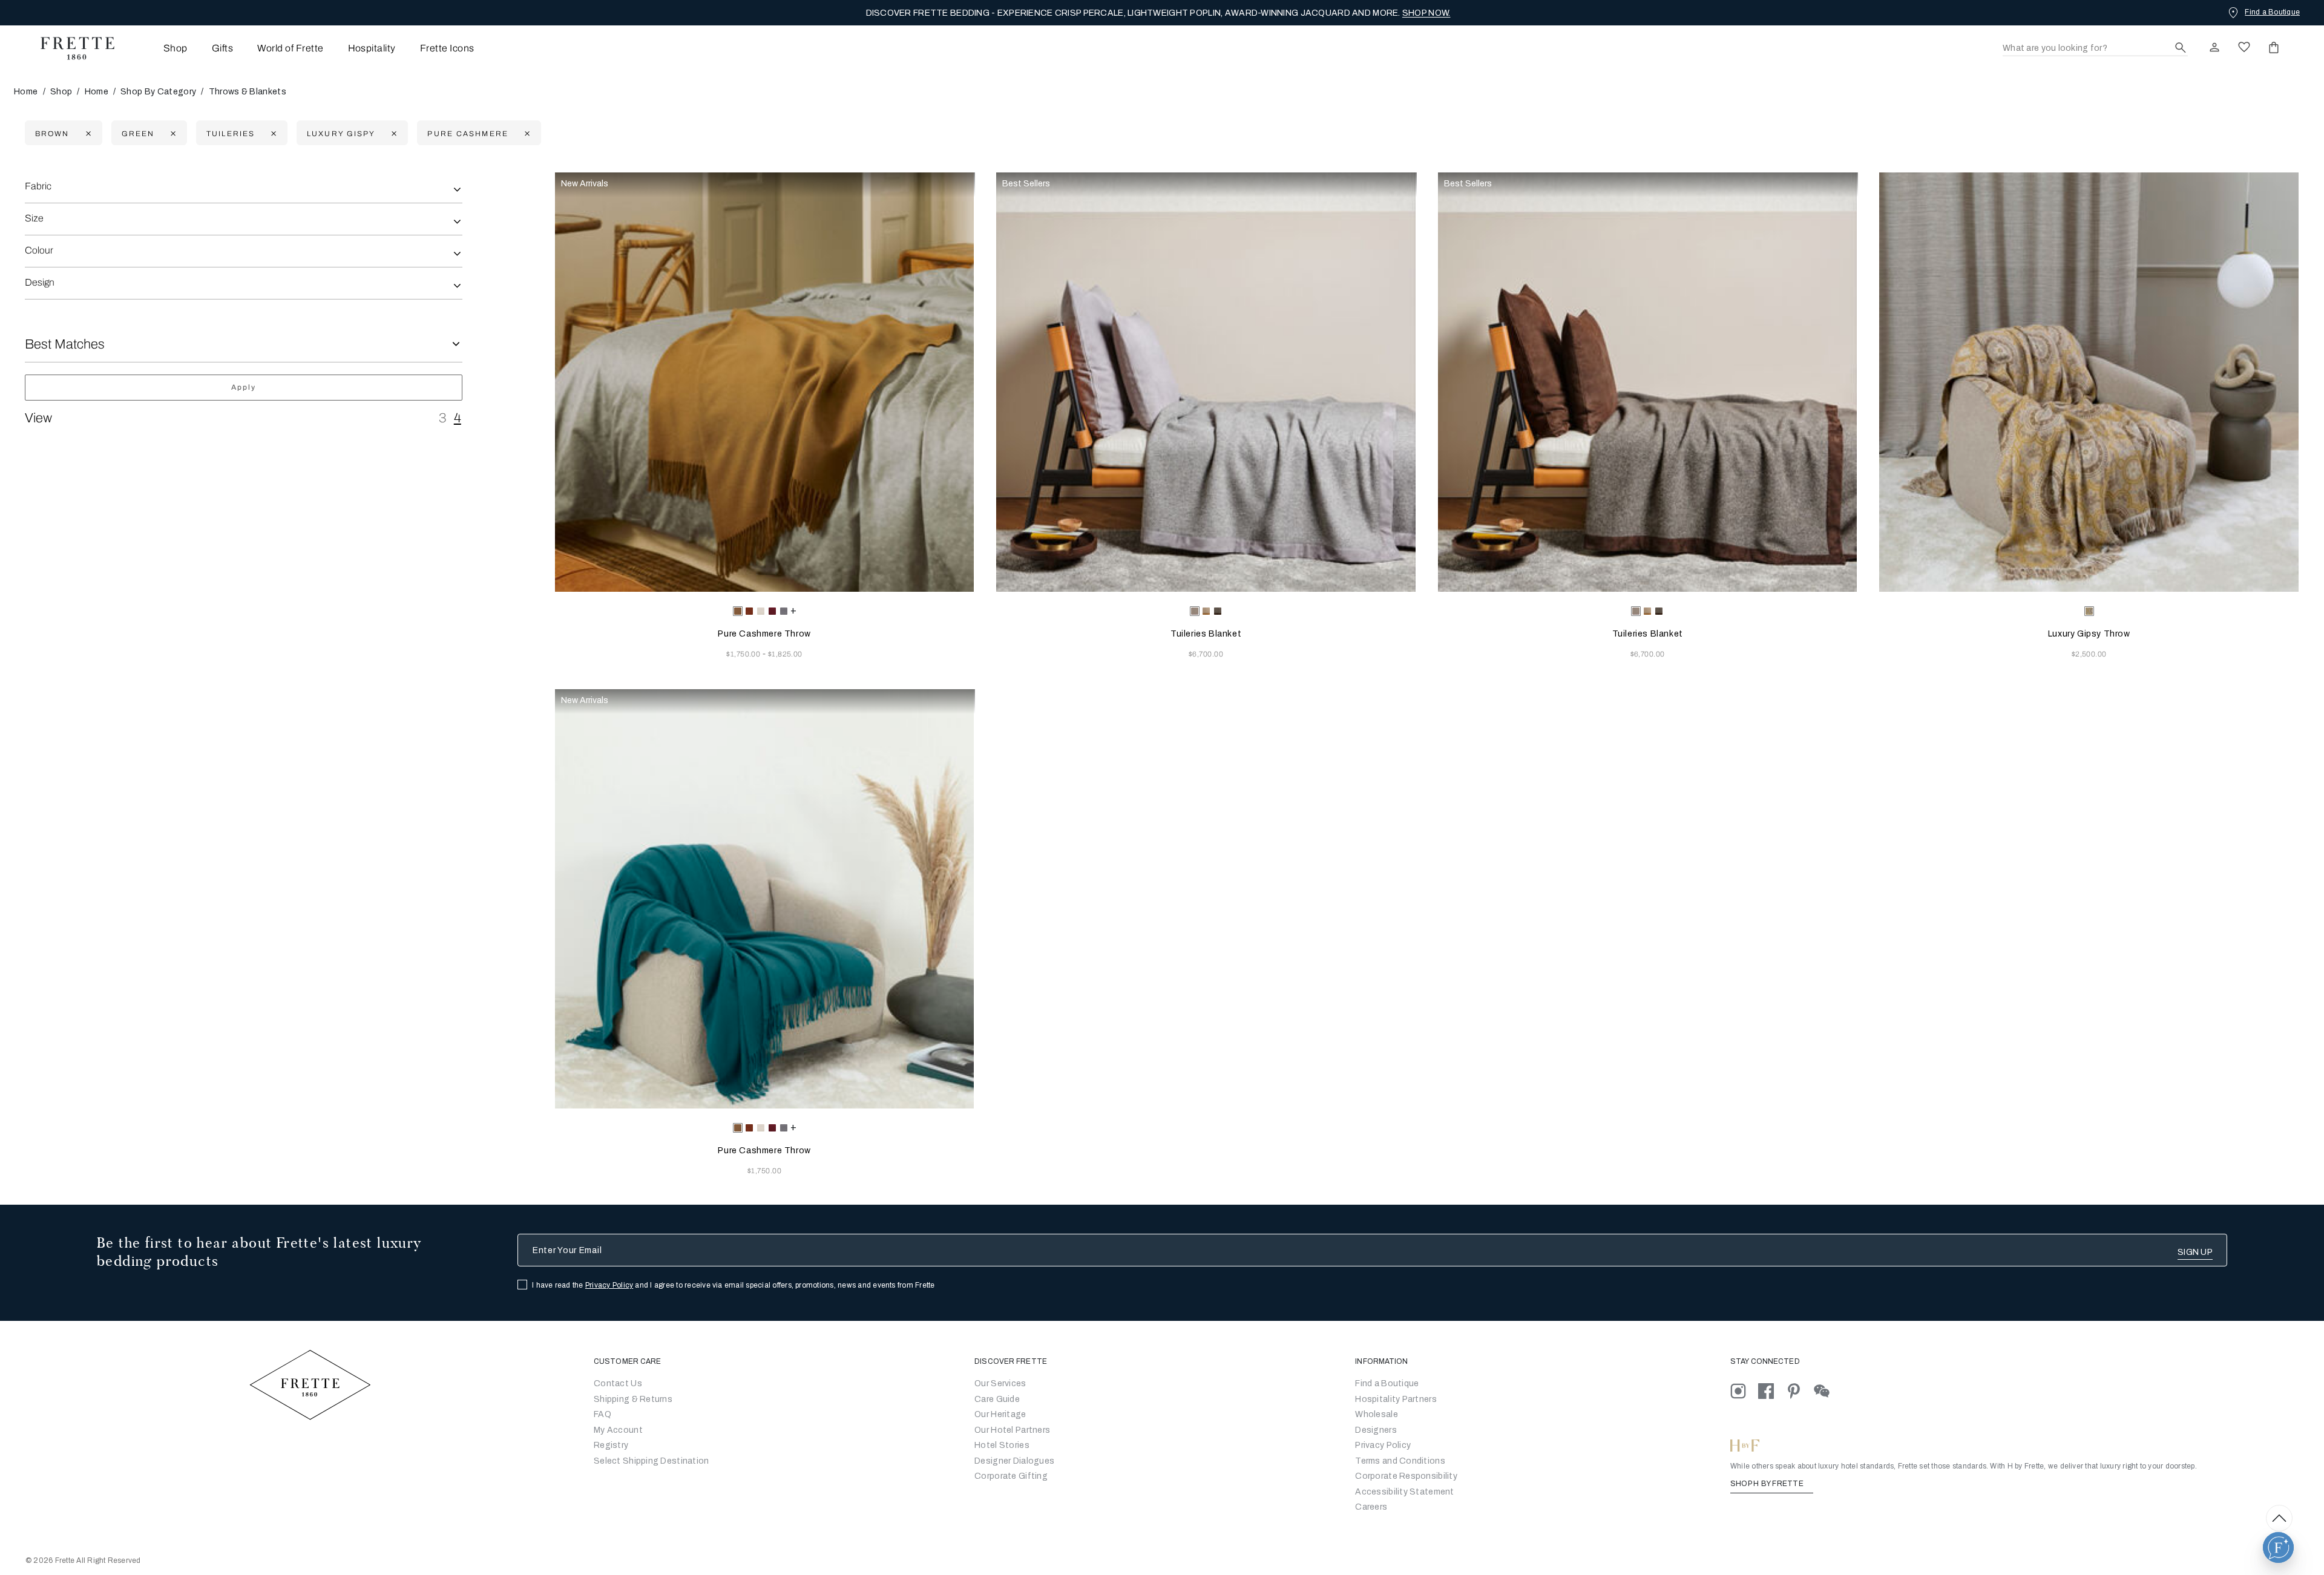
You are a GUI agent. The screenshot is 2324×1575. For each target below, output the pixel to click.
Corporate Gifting (1011, 1476)
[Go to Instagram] (1744, 1391)
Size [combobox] (34, 218)
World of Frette (290, 48)
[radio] (749, 611)
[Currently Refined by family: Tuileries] (272, 133)
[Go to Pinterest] (1800, 1391)
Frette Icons (447, 48)
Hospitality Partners (1396, 1399)
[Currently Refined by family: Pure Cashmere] (526, 133)
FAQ (602, 1414)
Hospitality (372, 48)
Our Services (1000, 1383)
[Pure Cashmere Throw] (765, 382)
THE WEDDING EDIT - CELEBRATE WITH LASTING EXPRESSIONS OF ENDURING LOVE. (1158, 13)
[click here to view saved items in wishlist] (2244, 47)
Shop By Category (158, 92)
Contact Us (618, 1383)
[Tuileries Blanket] (1206, 382)
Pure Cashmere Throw (764, 634)
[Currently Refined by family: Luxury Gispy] (392, 133)
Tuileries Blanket (1206, 634)
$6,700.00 (1206, 654)
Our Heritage (1000, 1414)
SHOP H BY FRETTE (1768, 1484)
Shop (61, 92)
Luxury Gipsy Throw (2089, 634)
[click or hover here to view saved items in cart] (2274, 47)
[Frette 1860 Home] (71, 48)
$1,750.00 (744, 654)
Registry (611, 1445)
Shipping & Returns (633, 1399)
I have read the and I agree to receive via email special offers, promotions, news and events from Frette (734, 1285)
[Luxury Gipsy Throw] (2089, 382)
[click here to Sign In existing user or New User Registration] (2214, 47)
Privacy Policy (609, 1285)
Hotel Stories (1002, 1445)
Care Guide (997, 1399)
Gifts (222, 48)
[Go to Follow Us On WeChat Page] (1827, 1391)
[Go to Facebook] (1772, 1391)
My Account (618, 1430)
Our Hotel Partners (1012, 1430)
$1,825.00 (785, 654)
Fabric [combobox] (38, 186)
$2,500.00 (2089, 654)
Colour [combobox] (39, 250)
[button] (2278, 1547)
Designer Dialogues (1014, 1461)
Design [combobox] (40, 282)
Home (26, 92)
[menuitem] (159, 48)
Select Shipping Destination (652, 1461)
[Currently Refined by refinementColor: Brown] (87, 133)
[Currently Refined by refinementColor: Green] (172, 133)
